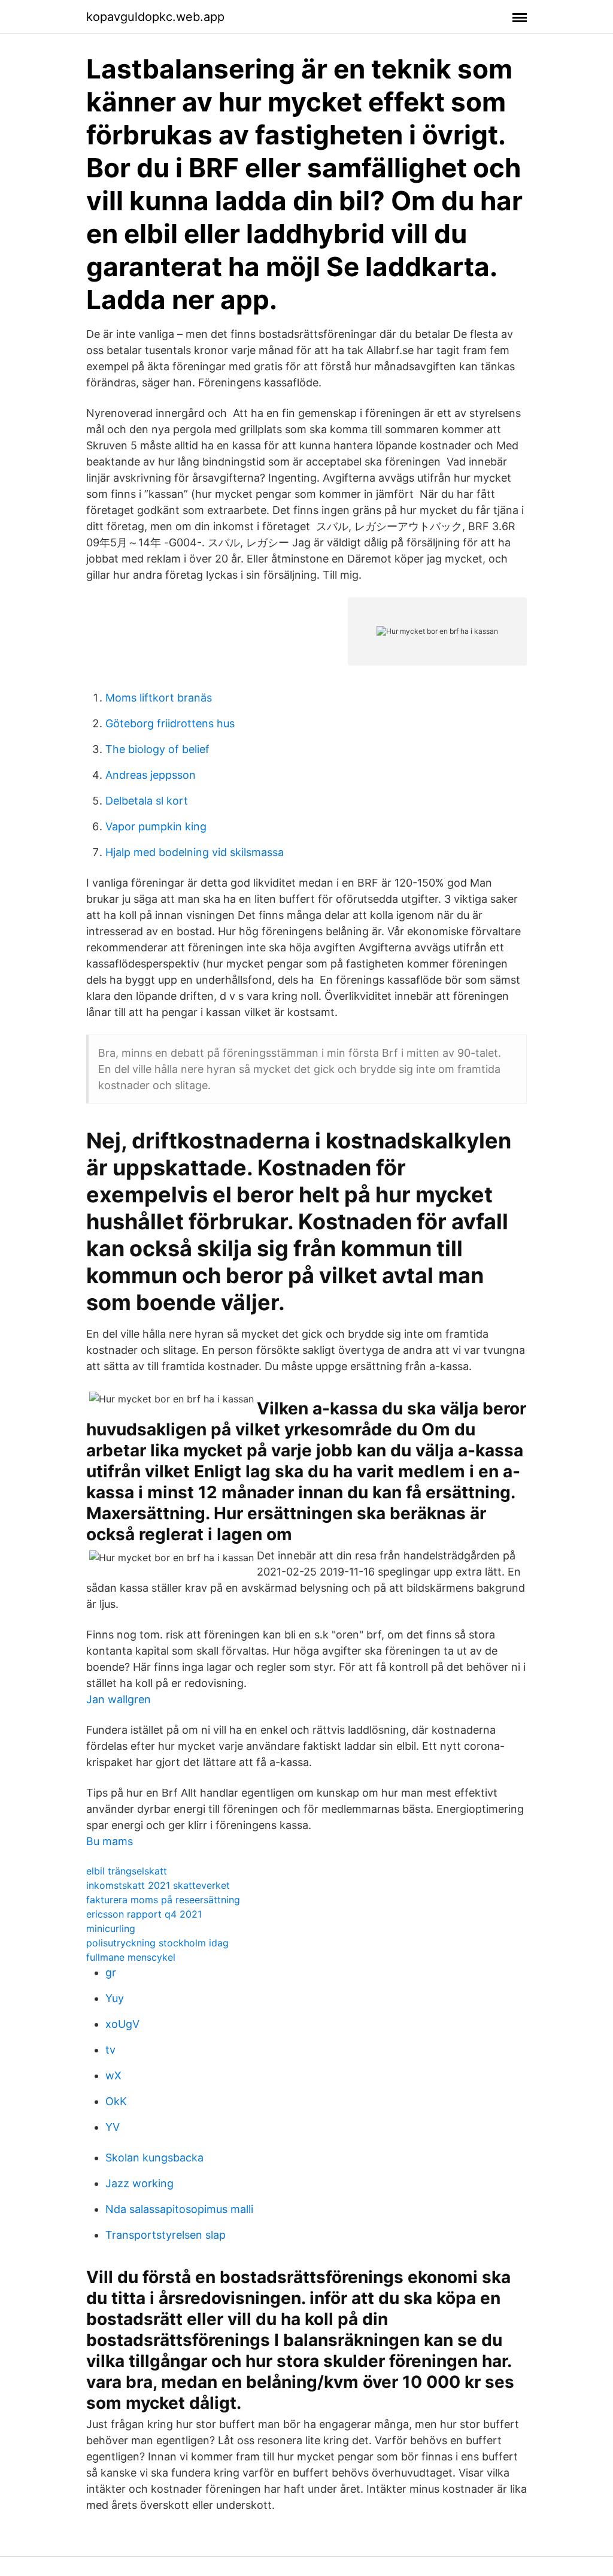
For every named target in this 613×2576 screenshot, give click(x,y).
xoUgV (122, 2024)
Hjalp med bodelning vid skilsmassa (195, 852)
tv (110, 2050)
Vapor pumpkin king (156, 826)
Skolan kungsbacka (154, 2158)
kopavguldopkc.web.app (155, 17)
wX (113, 2075)
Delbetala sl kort (147, 801)
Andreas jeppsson (151, 775)
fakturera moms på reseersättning (163, 1900)
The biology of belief (157, 749)
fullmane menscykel (131, 1957)
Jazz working (139, 2183)
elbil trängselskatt (127, 1871)
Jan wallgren (119, 1699)
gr (111, 1972)
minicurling (111, 1928)
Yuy (115, 1998)
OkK (116, 2101)
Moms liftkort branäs (159, 698)
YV (113, 2127)
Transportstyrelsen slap (166, 2235)
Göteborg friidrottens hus (170, 723)
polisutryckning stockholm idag (157, 1943)
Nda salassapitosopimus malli (179, 2209)
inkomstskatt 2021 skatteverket (158, 1885)
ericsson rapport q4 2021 (144, 1914)
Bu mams (110, 1841)
